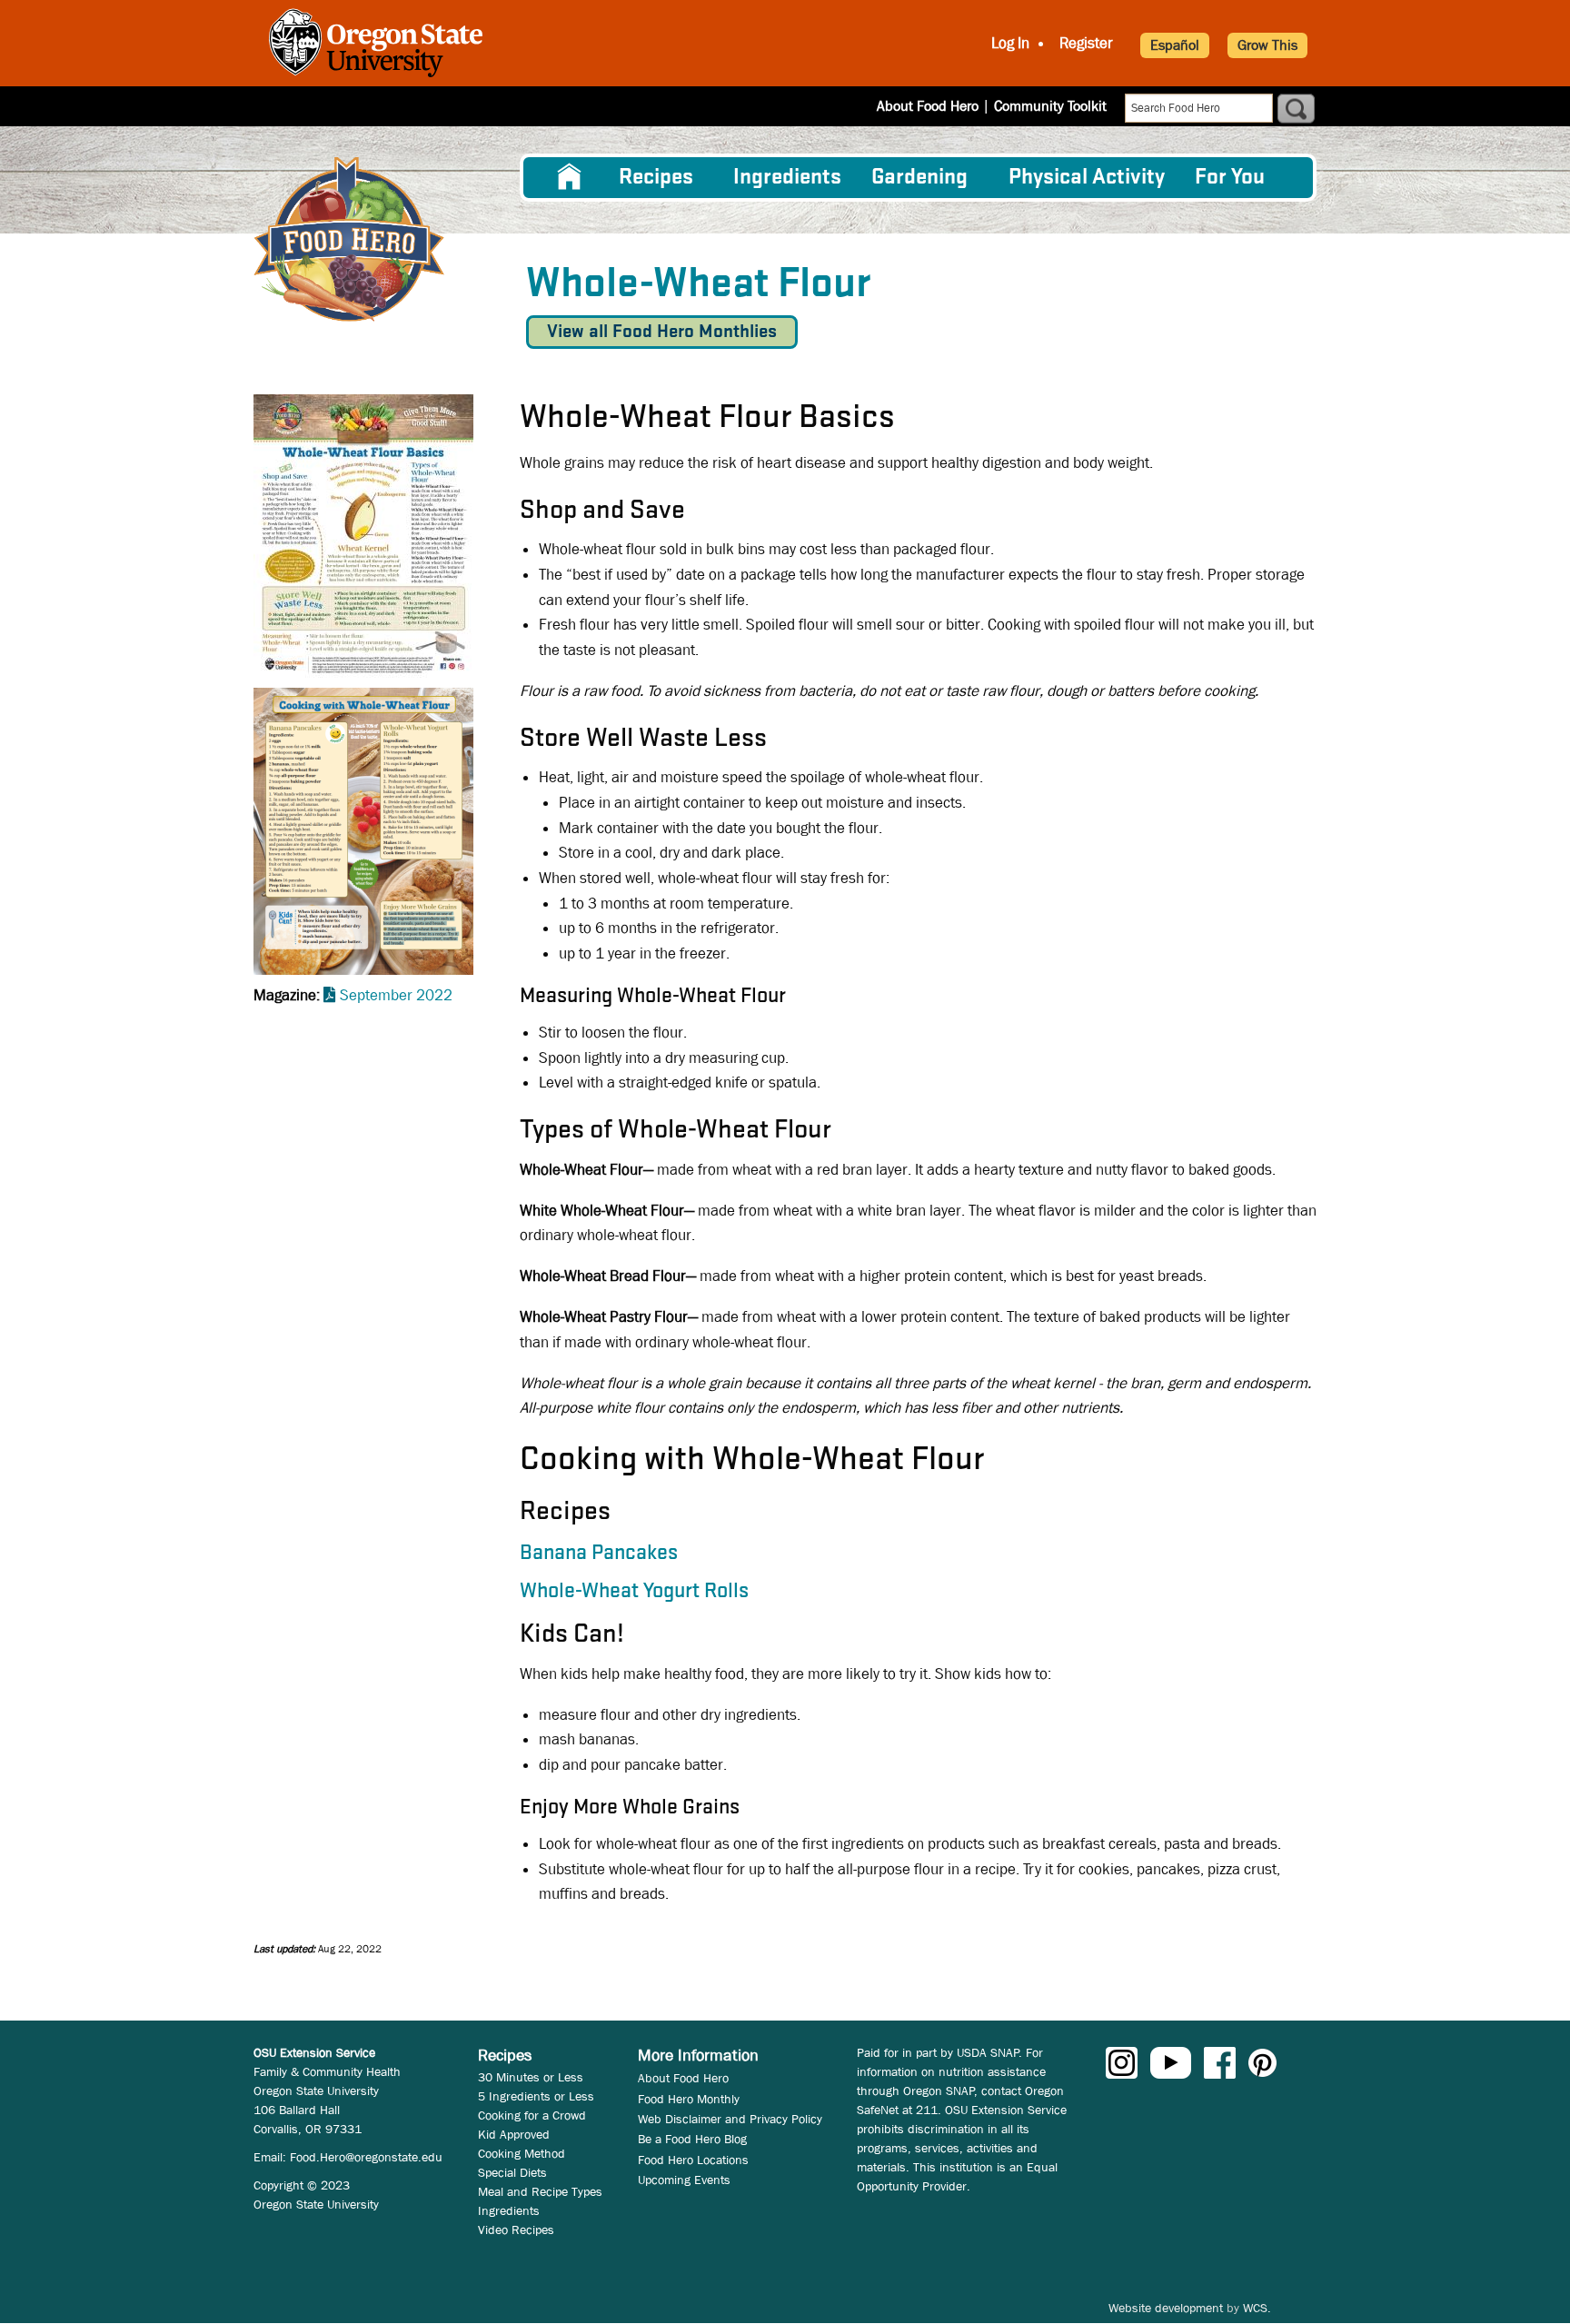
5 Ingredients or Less (536, 2096)
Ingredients (787, 178)
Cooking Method (522, 2153)
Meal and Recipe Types (540, 2191)
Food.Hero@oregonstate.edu (366, 2157)
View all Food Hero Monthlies (662, 332)
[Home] (349, 239)
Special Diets (512, 2172)
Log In (1010, 43)
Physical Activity (1087, 178)
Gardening (919, 178)
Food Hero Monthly (689, 2099)
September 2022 (396, 995)
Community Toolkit (1050, 106)
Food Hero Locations (693, 2160)
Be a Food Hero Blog (692, 2139)
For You (1230, 178)
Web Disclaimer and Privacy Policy (730, 2119)
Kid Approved (514, 2134)
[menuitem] (570, 177)
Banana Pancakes (599, 1554)
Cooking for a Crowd (532, 2115)
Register (1086, 43)
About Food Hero (928, 106)
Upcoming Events (684, 2180)
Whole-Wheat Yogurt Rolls (634, 1592)
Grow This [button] (1267, 45)
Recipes (656, 178)
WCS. (1257, 2308)
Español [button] (1175, 45)
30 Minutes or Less (531, 2077)
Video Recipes (516, 2230)
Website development (1166, 2308)
